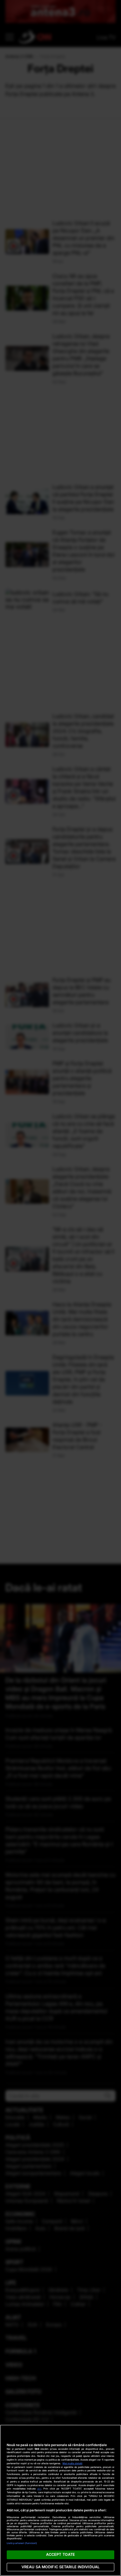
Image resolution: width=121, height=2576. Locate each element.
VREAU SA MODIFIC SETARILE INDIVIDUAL (61, 2567)
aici (39, 2489)
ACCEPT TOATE (61, 2554)
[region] (61, 2500)
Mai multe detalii (72, 2463)
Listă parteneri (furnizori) (22, 2543)
